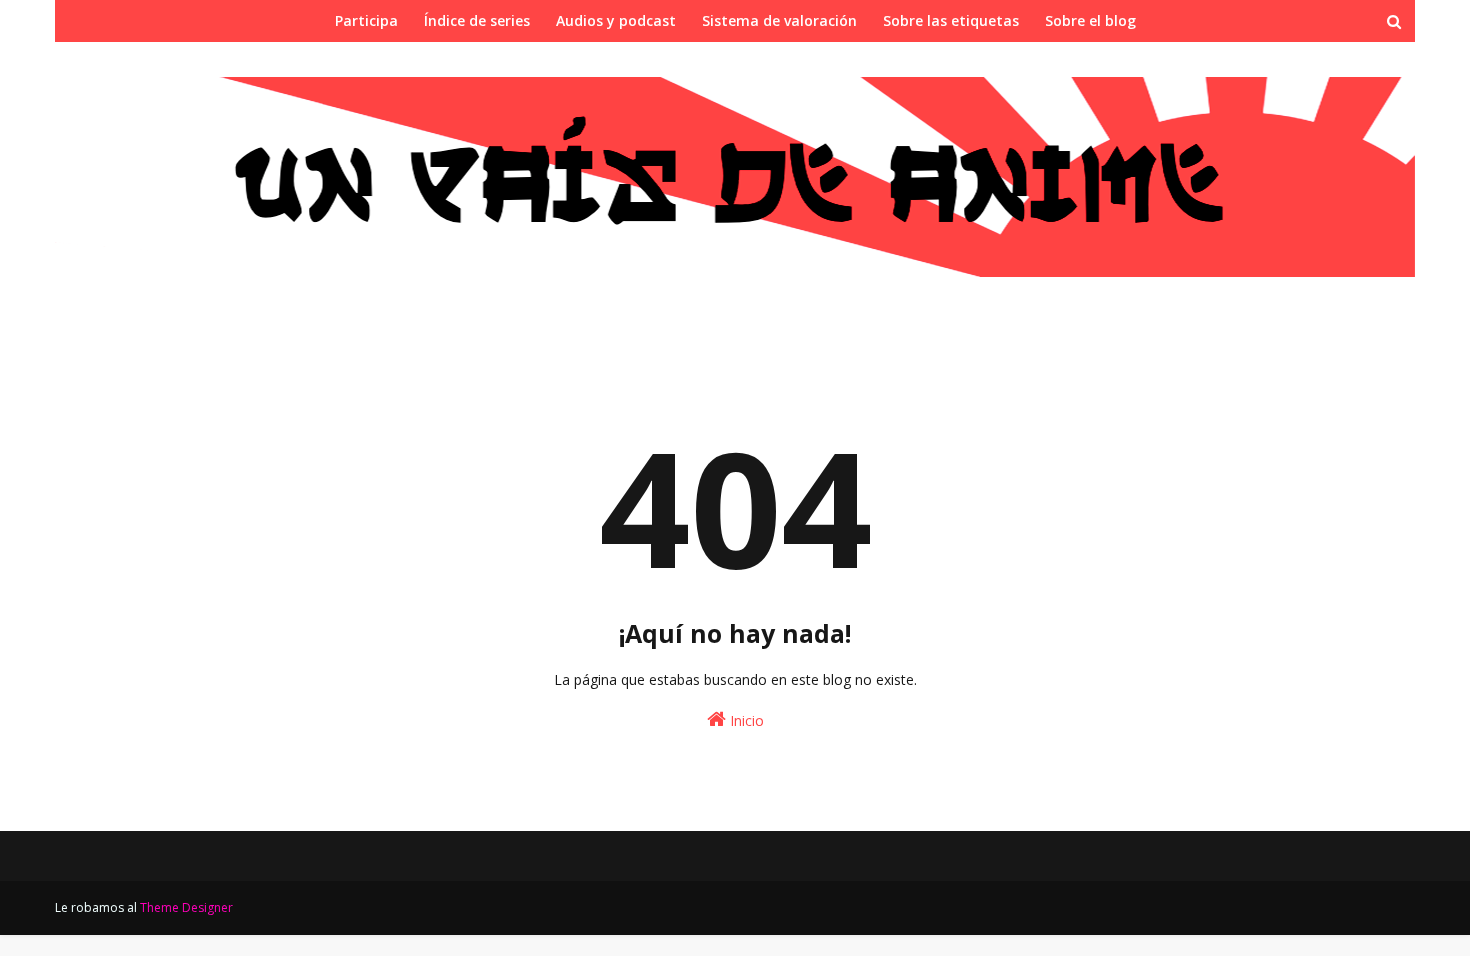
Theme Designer (186, 907)
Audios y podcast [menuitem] (616, 20)
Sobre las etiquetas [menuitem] (951, 20)
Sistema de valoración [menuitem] (779, 20)
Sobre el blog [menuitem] (1090, 20)
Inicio (745, 720)
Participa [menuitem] (366, 20)
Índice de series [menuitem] (477, 20)
